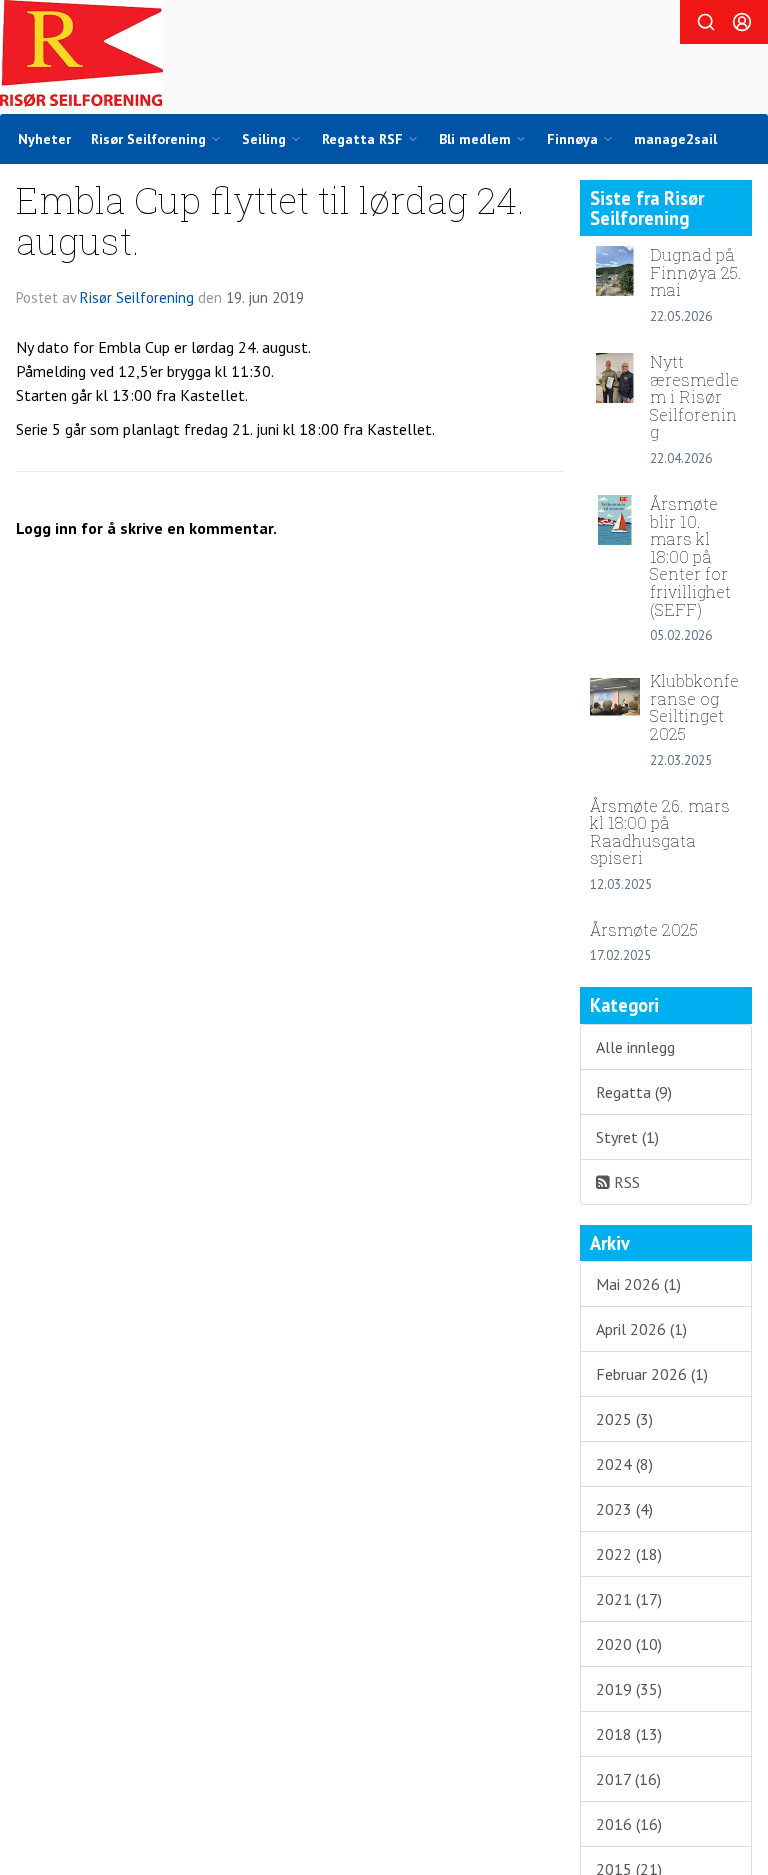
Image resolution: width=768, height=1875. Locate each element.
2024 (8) (624, 1464)
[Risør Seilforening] (81, 53)
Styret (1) (627, 1137)
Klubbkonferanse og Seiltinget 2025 (694, 707)
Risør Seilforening (137, 297)
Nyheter (44, 139)
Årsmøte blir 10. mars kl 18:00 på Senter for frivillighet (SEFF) (690, 556)
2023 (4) (624, 1509)
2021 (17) (629, 1599)
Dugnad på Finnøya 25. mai (696, 272)
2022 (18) (629, 1554)
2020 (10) (629, 1644)
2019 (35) (629, 1689)
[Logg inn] (742, 22)
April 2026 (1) (641, 1329)
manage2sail (675, 139)
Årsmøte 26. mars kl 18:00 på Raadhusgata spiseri (660, 832)
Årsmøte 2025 (644, 929)
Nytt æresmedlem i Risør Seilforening (694, 396)
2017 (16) (628, 1779)
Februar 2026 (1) (652, 1374)
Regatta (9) (634, 1092)
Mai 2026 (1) (638, 1284)
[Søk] (706, 22)
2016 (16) (629, 1824)
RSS (625, 1182)
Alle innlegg (635, 1047)
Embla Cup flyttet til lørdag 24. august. (270, 220)
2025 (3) (624, 1419)
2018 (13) (629, 1734)
